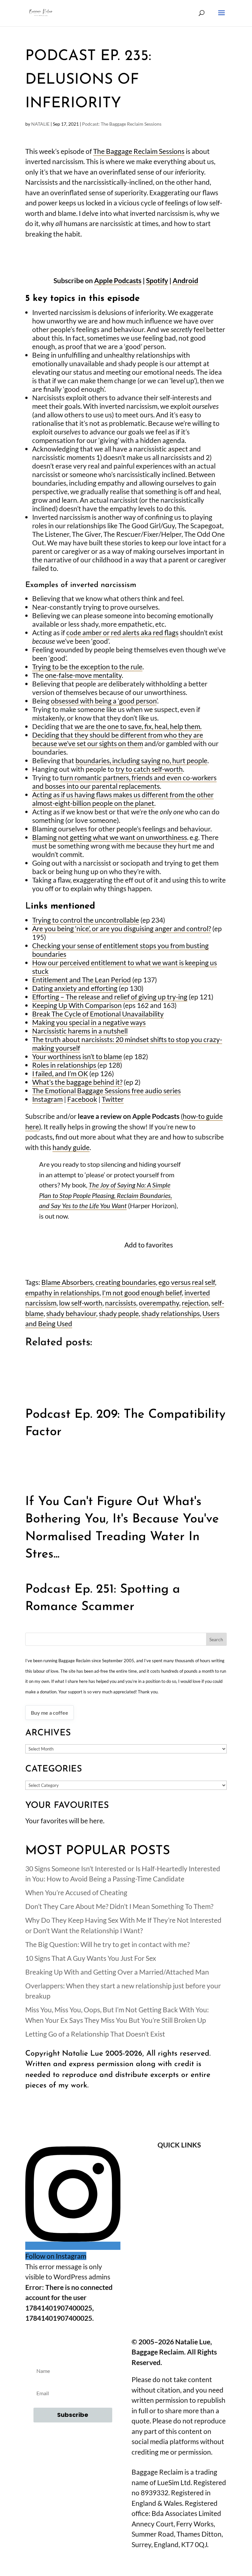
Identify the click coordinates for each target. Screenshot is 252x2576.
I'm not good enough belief (142, 1293)
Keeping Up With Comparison (77, 1005)
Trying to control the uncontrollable (86, 920)
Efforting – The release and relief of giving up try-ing (110, 997)
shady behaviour (71, 1313)
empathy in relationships (62, 1293)
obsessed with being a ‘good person (104, 701)
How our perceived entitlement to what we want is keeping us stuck (125, 967)
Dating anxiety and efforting (75, 988)
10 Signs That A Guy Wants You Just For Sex (91, 1958)
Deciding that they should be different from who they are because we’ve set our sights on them (118, 739)
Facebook (82, 1099)
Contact (179, 2180)
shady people (119, 1313)
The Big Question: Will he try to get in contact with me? (107, 1944)
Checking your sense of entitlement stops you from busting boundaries (120, 950)
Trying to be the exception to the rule (87, 667)
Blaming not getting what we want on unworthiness (110, 837)
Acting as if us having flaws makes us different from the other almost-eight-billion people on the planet (123, 799)
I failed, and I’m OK (60, 1073)
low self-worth (81, 1303)
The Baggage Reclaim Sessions (139, 151)
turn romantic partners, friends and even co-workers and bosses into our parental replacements (124, 782)
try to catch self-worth (149, 769)
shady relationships (171, 1313)
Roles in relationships (65, 1065)
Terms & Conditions (179, 2199)
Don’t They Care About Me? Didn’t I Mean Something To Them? (119, 1906)
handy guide (71, 1147)
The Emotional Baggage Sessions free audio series (106, 1090)
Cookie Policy (179, 2234)
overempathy (159, 1303)
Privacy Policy (179, 2216)
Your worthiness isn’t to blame (77, 1056)
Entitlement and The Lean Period (82, 980)
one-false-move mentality (83, 675)
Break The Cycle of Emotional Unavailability (98, 1014)
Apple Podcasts (118, 280)
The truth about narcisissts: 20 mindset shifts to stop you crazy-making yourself (127, 1044)
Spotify (157, 280)
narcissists (121, 1303)
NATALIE (40, 124)
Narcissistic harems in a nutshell (80, 1031)
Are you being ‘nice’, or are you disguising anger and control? (122, 928)
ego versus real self (187, 1282)
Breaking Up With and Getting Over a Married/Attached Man (117, 1972)
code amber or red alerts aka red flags (122, 632)
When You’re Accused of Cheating (76, 1892)
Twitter (113, 1099)
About (179, 2163)
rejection (195, 1303)
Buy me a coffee (50, 1713)
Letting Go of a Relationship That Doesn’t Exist (95, 2034)
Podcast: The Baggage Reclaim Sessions (122, 124)
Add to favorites (149, 1245)
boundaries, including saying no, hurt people (141, 760)
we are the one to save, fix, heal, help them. (138, 726)
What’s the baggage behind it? (77, 1082)
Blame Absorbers (67, 1282)
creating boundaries (126, 1282)
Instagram (47, 1099)
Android (185, 280)
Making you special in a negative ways (89, 1022)
